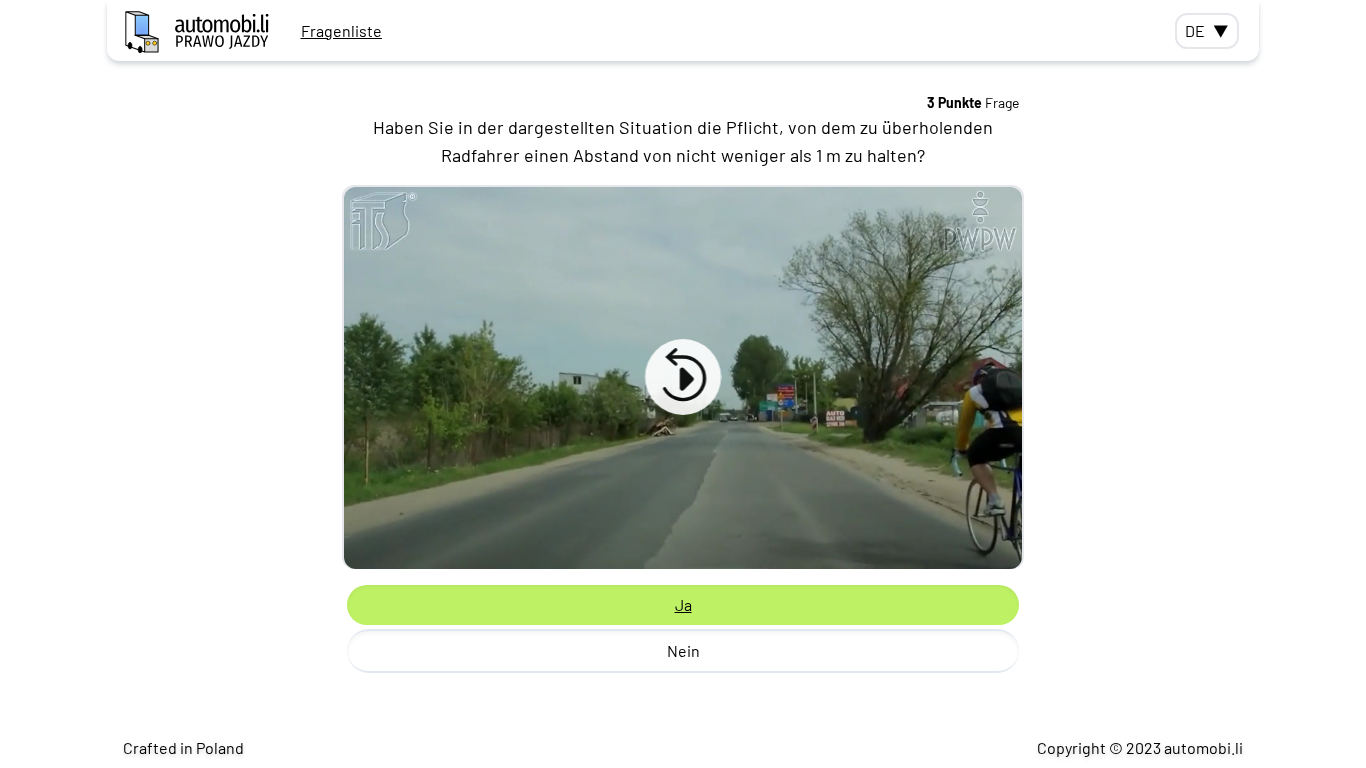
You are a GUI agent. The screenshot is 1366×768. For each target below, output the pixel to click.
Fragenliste (341, 30)
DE (1207, 30)
